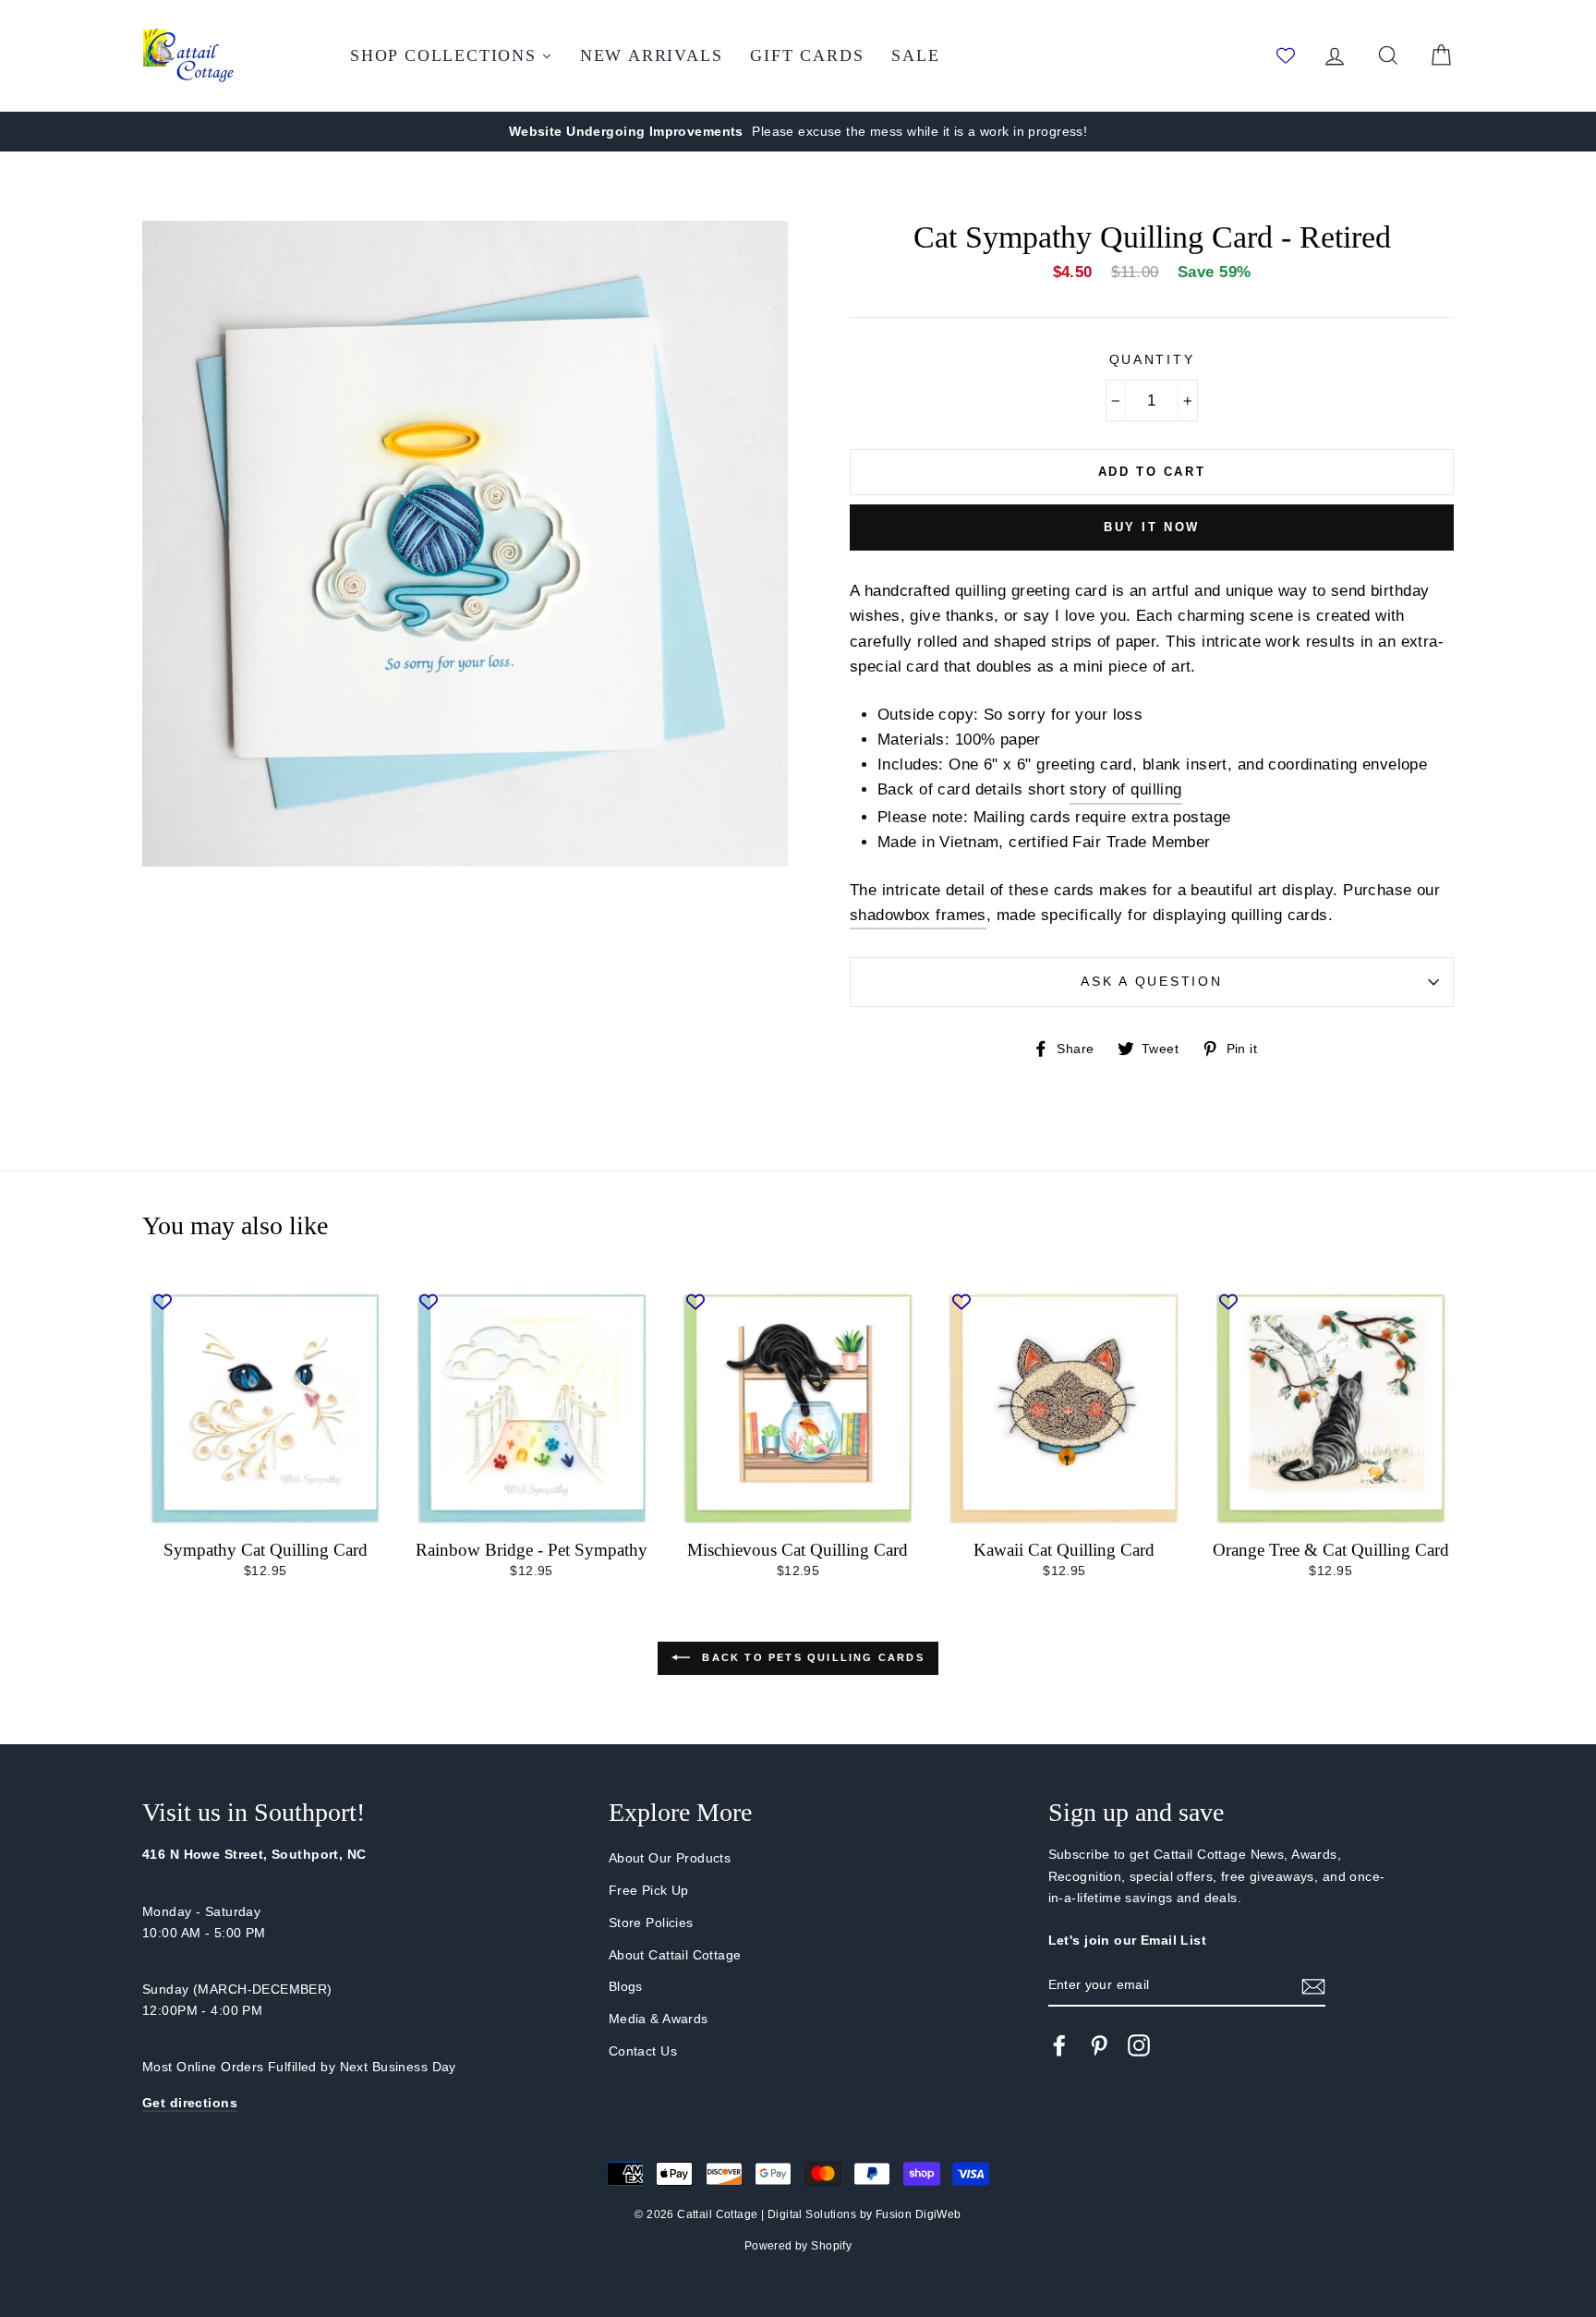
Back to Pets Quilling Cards (811, 1657)
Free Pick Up (649, 1890)
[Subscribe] (1313, 1986)
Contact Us (643, 2051)
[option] (798, 132)
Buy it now (1152, 527)
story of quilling (1125, 789)
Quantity (1152, 360)
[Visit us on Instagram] (1139, 2045)
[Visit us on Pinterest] (1099, 2045)
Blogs (626, 1986)
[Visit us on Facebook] (1059, 2045)
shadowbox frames (918, 915)
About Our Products (670, 1858)
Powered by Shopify (798, 2246)
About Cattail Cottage (675, 1955)
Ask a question (1151, 982)
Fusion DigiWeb (919, 2214)
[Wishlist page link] (1286, 55)
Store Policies (651, 1923)
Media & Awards (659, 2019)
